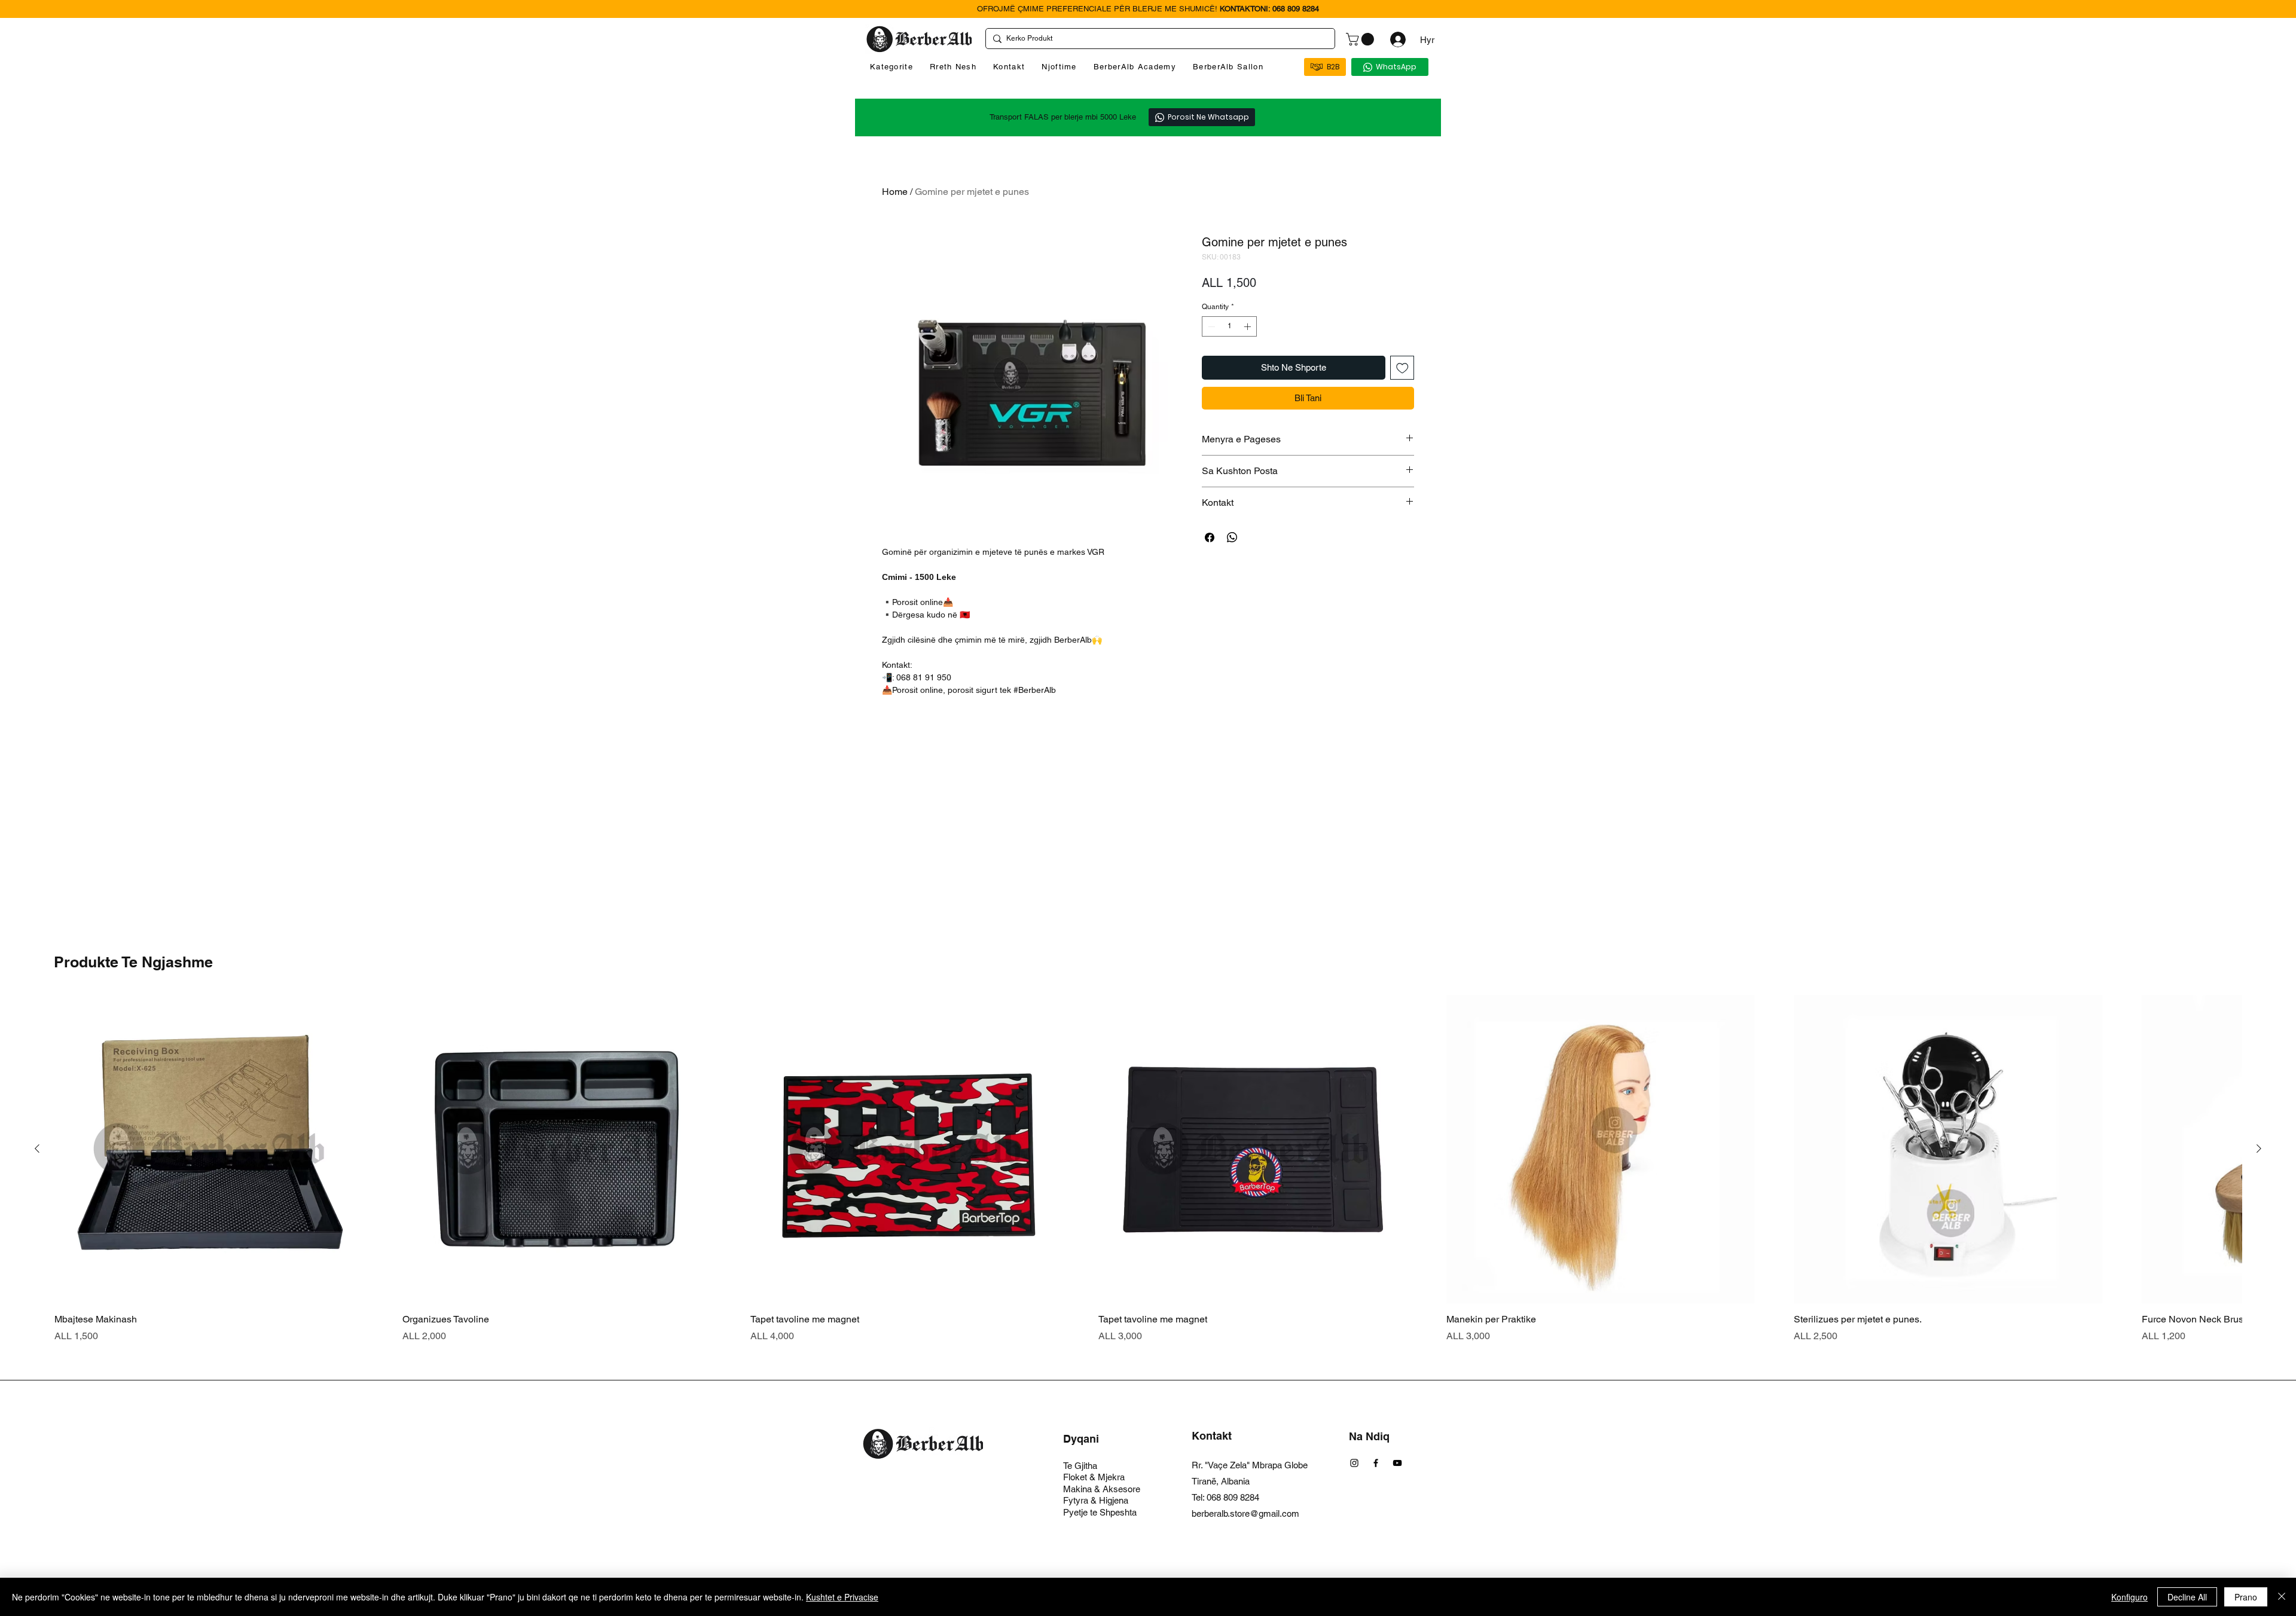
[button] (1361, 39)
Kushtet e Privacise (842, 1597)
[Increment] (1248, 326)
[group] (1148, 1169)
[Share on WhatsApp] (1232, 537)
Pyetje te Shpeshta (1100, 1512)
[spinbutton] (1229, 326)
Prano (2246, 1597)
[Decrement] (1210, 326)
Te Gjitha (1080, 1466)
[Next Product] (2259, 1148)
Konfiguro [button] (2129, 1597)
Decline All (2187, 1597)
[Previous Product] (37, 1148)
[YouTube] (1397, 1463)
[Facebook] (1376, 1463)
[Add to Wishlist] (1402, 368)
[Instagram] (1354, 1463)
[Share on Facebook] (1210, 537)
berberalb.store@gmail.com (1245, 1513)
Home (895, 192)
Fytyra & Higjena (1096, 1500)
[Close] (2282, 1597)
